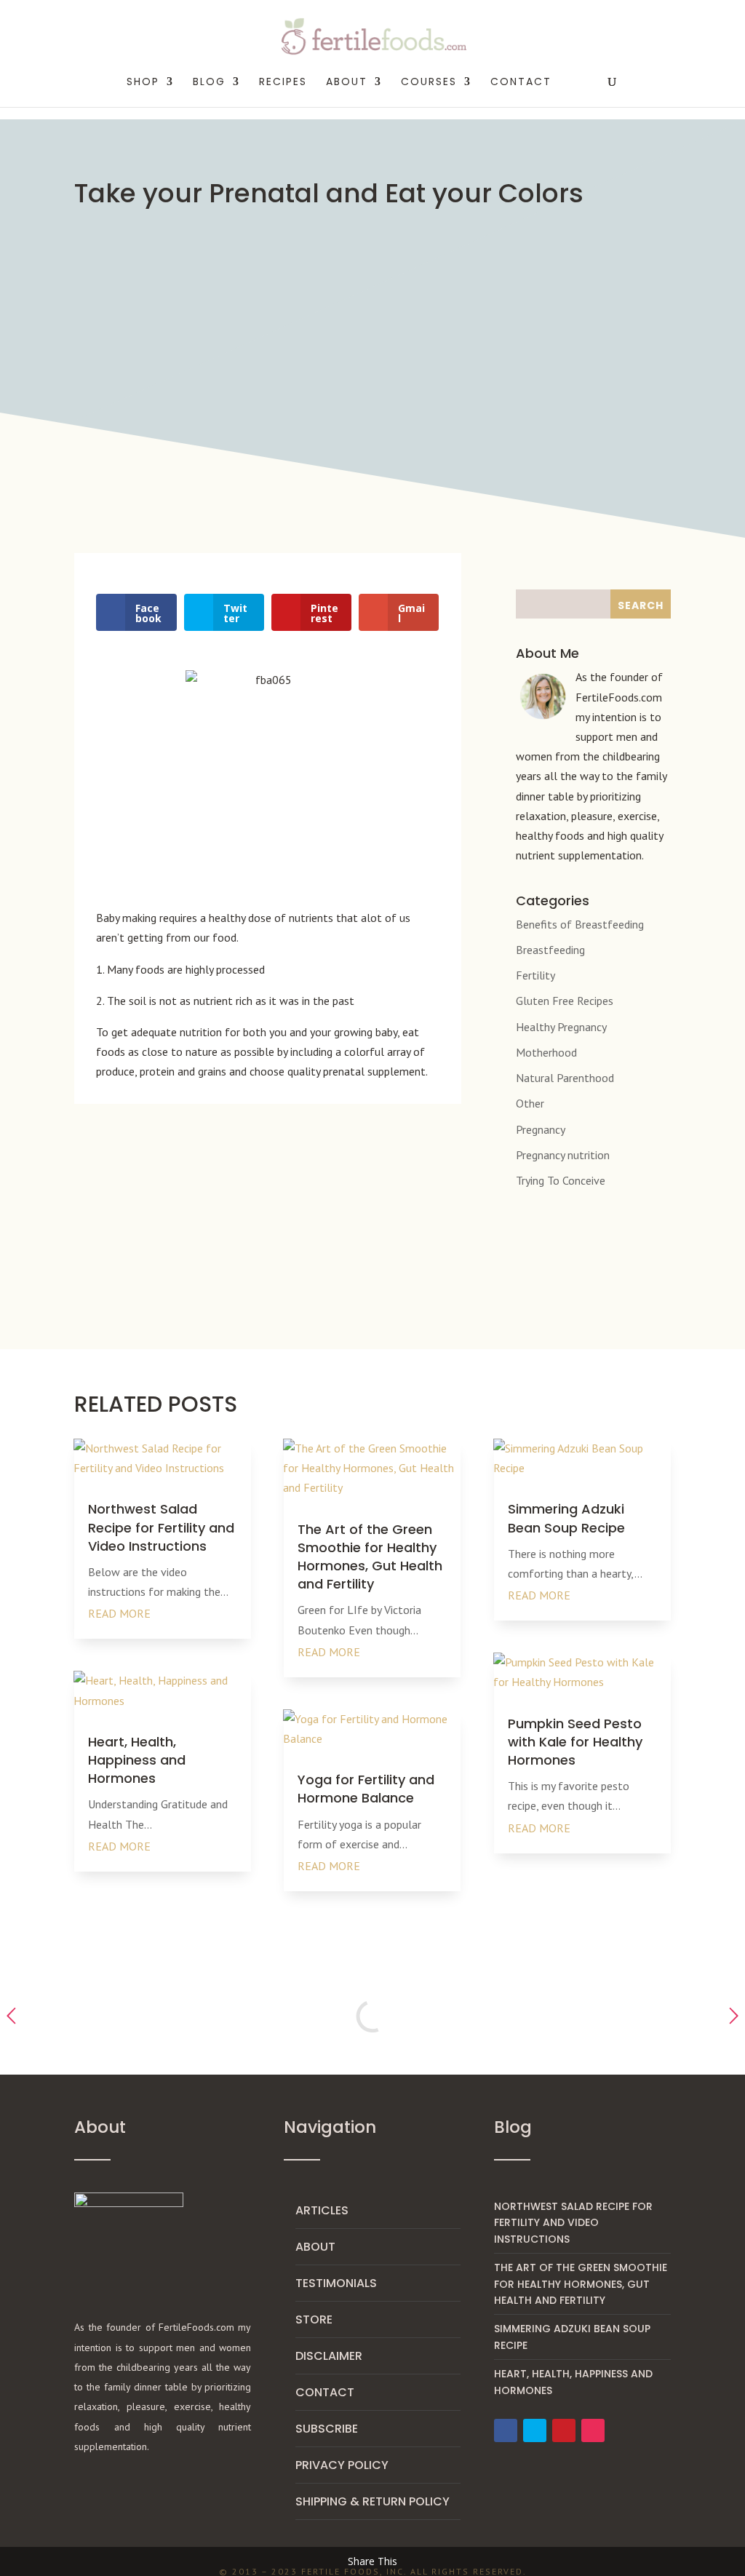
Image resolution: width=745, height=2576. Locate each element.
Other (530, 1103)
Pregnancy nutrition (563, 1155)
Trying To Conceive (561, 1180)
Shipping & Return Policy (372, 2501)
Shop (143, 83)
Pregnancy (541, 1129)
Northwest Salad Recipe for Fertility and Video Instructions (161, 1527)
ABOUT (347, 83)
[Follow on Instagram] (593, 2430)
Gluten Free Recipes (565, 1001)
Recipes (283, 83)
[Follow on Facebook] (506, 2430)
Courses (429, 83)
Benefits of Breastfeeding (580, 924)
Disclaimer (329, 2356)
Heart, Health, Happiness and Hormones (137, 1760)
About (315, 2247)
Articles (322, 2210)
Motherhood (546, 1052)
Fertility (535, 975)
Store (314, 2319)
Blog (209, 83)
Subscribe (327, 2429)
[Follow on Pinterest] (564, 2430)
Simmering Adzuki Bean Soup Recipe (566, 1518)
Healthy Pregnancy (561, 1027)
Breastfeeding (550, 950)
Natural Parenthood (565, 1078)
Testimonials (336, 2283)
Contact (521, 83)
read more (119, 1613)
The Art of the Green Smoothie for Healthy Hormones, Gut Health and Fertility (370, 1557)
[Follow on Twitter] (535, 2430)
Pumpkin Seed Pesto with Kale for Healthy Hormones (575, 1742)
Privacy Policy (342, 2465)
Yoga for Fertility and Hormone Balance (366, 1789)
